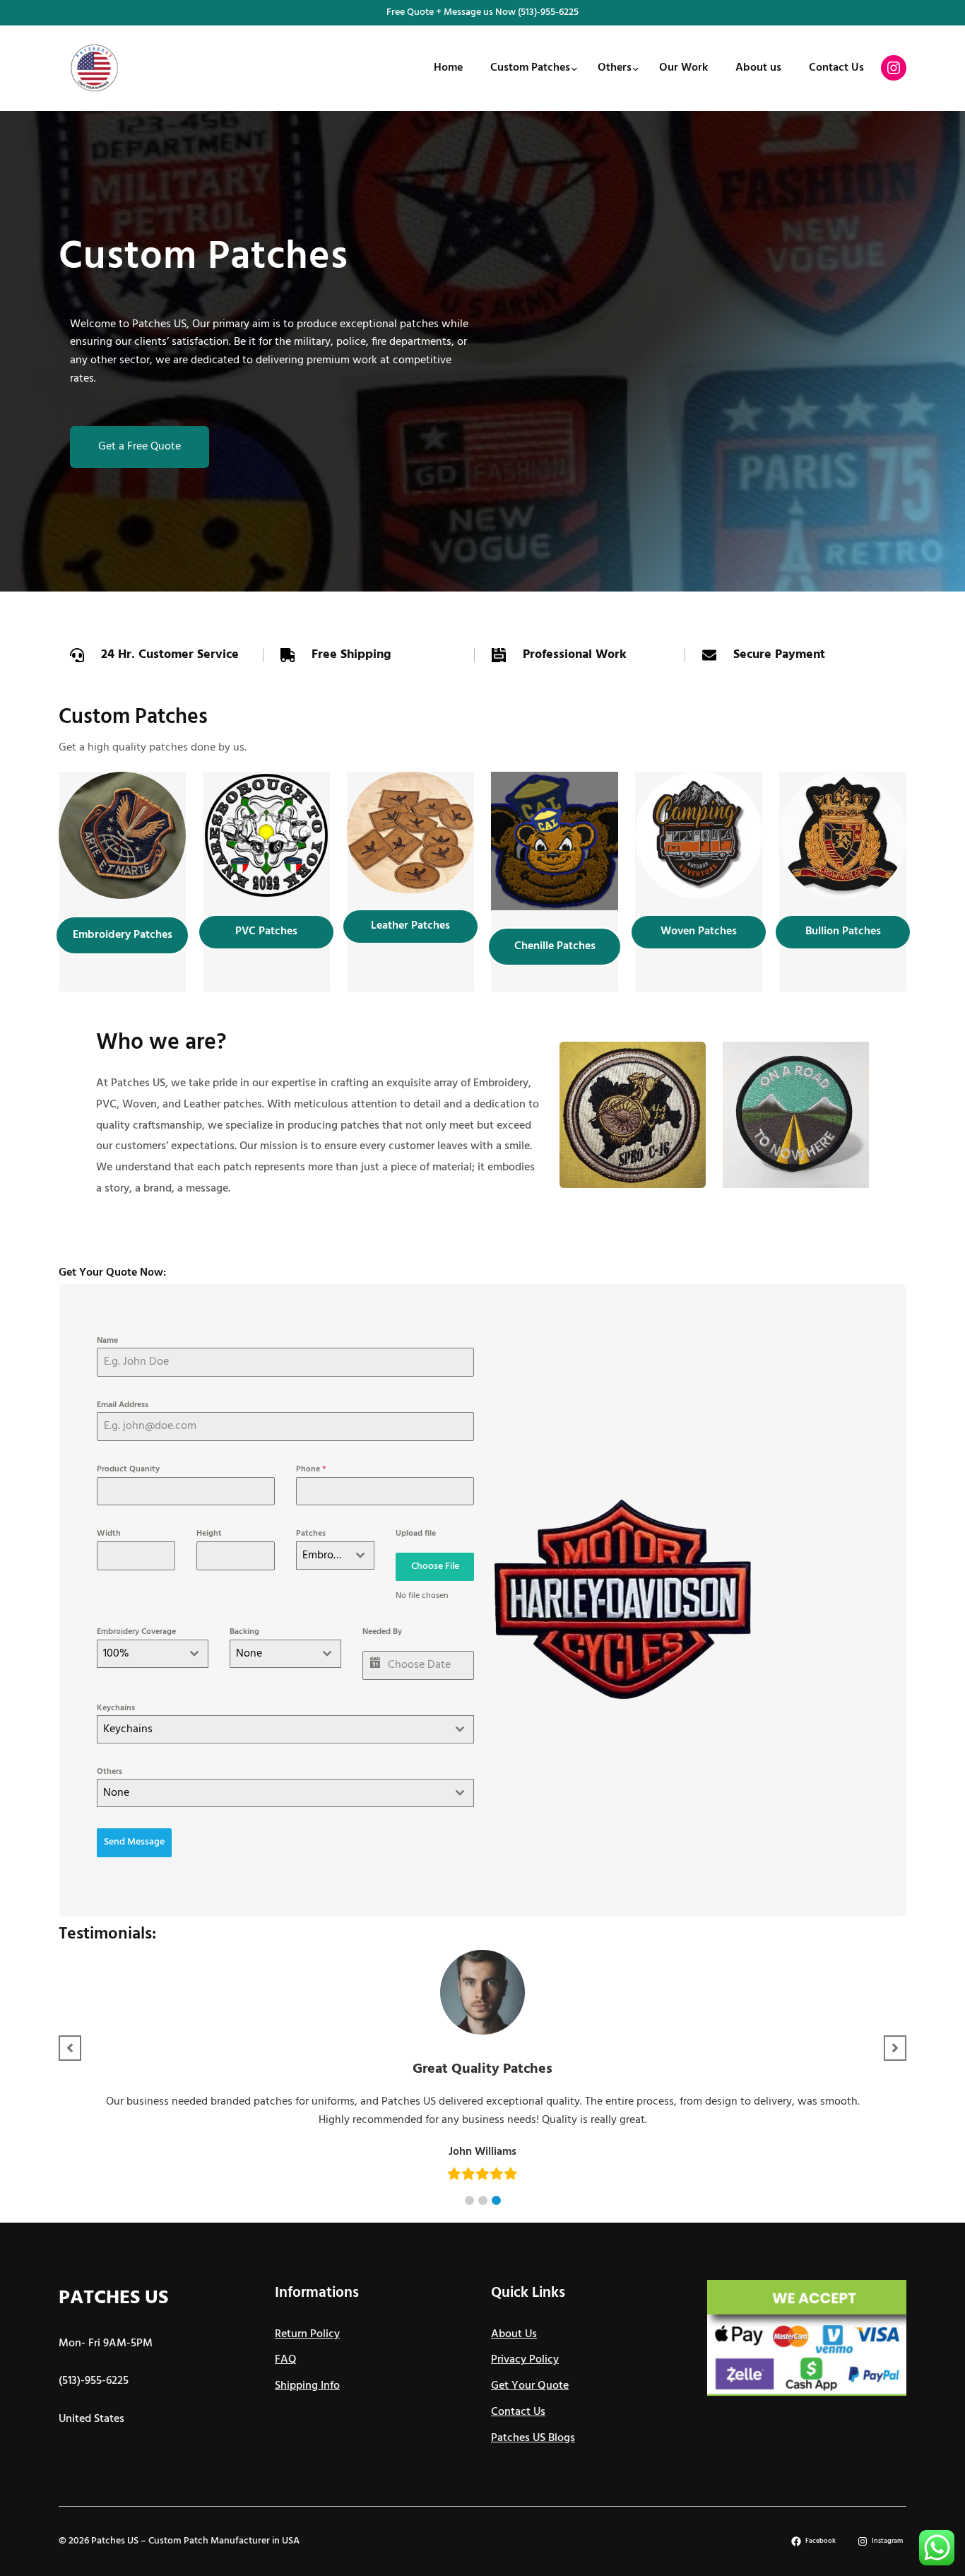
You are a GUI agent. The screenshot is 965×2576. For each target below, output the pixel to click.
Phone (311, 1469)
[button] (469, 2200)
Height (209, 1534)
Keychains (116, 1708)
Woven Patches (699, 931)
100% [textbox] (116, 1654)
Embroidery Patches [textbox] (325, 1555)
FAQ (286, 2360)
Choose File (435, 1566)
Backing (244, 1632)
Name (107, 1341)
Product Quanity (128, 1469)
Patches (311, 1534)
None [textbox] (249, 1654)
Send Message (134, 1842)
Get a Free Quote (140, 447)
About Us (514, 2334)
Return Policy (307, 2334)
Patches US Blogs (533, 2438)
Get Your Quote (530, 2386)
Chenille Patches (555, 946)
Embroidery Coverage (136, 1632)
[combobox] (335, 1555)
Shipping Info (307, 2386)
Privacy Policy (525, 2360)
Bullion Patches (843, 931)
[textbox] (272, 1729)
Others (109, 1772)
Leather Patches (410, 926)
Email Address (123, 1405)
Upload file (416, 1534)
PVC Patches (266, 931)
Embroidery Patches (123, 935)
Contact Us (518, 2412)
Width (109, 1534)
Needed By (382, 1632)
